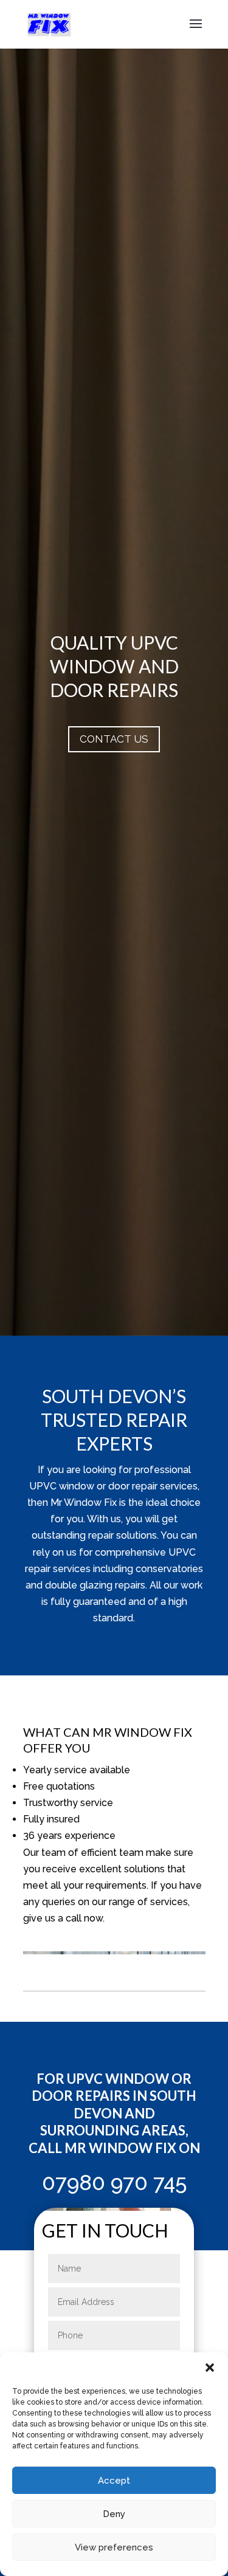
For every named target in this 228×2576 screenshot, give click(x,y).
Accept (114, 2481)
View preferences (114, 2547)
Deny (114, 2514)
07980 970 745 (114, 2183)
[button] (210, 2368)
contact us (114, 739)
